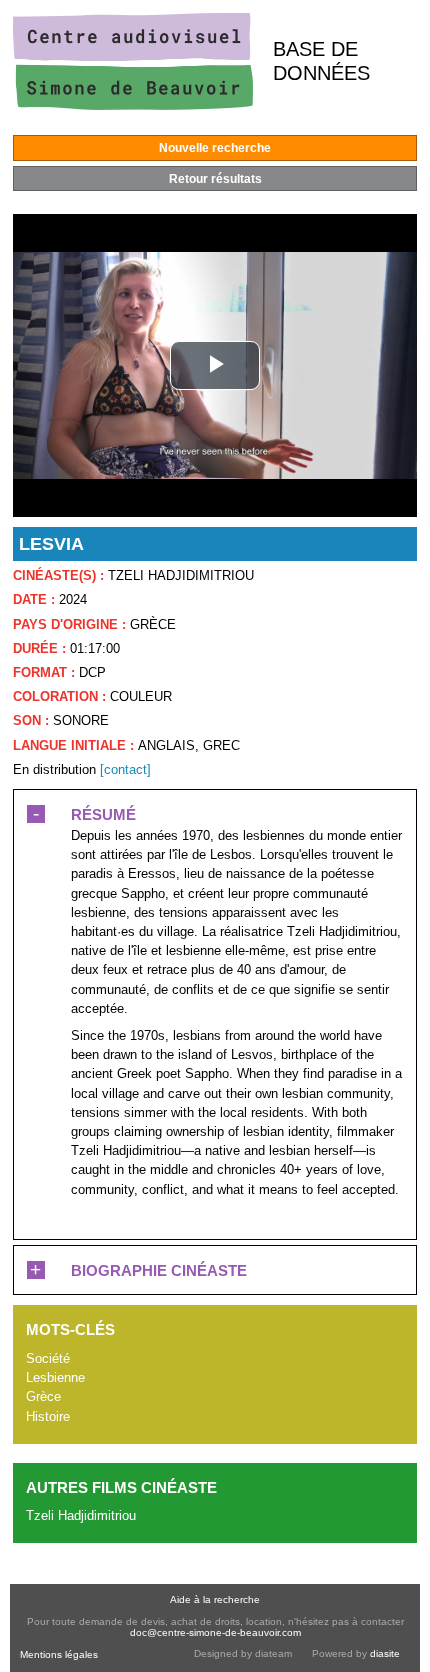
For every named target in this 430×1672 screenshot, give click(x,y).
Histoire (48, 1416)
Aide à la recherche (215, 1599)
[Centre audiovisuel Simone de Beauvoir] (133, 105)
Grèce (43, 1396)
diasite (385, 1653)
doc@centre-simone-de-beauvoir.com (215, 1632)
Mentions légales (59, 1654)
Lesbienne (55, 1377)
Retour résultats (215, 179)
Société (48, 1358)
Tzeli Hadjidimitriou (81, 1515)
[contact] (125, 769)
